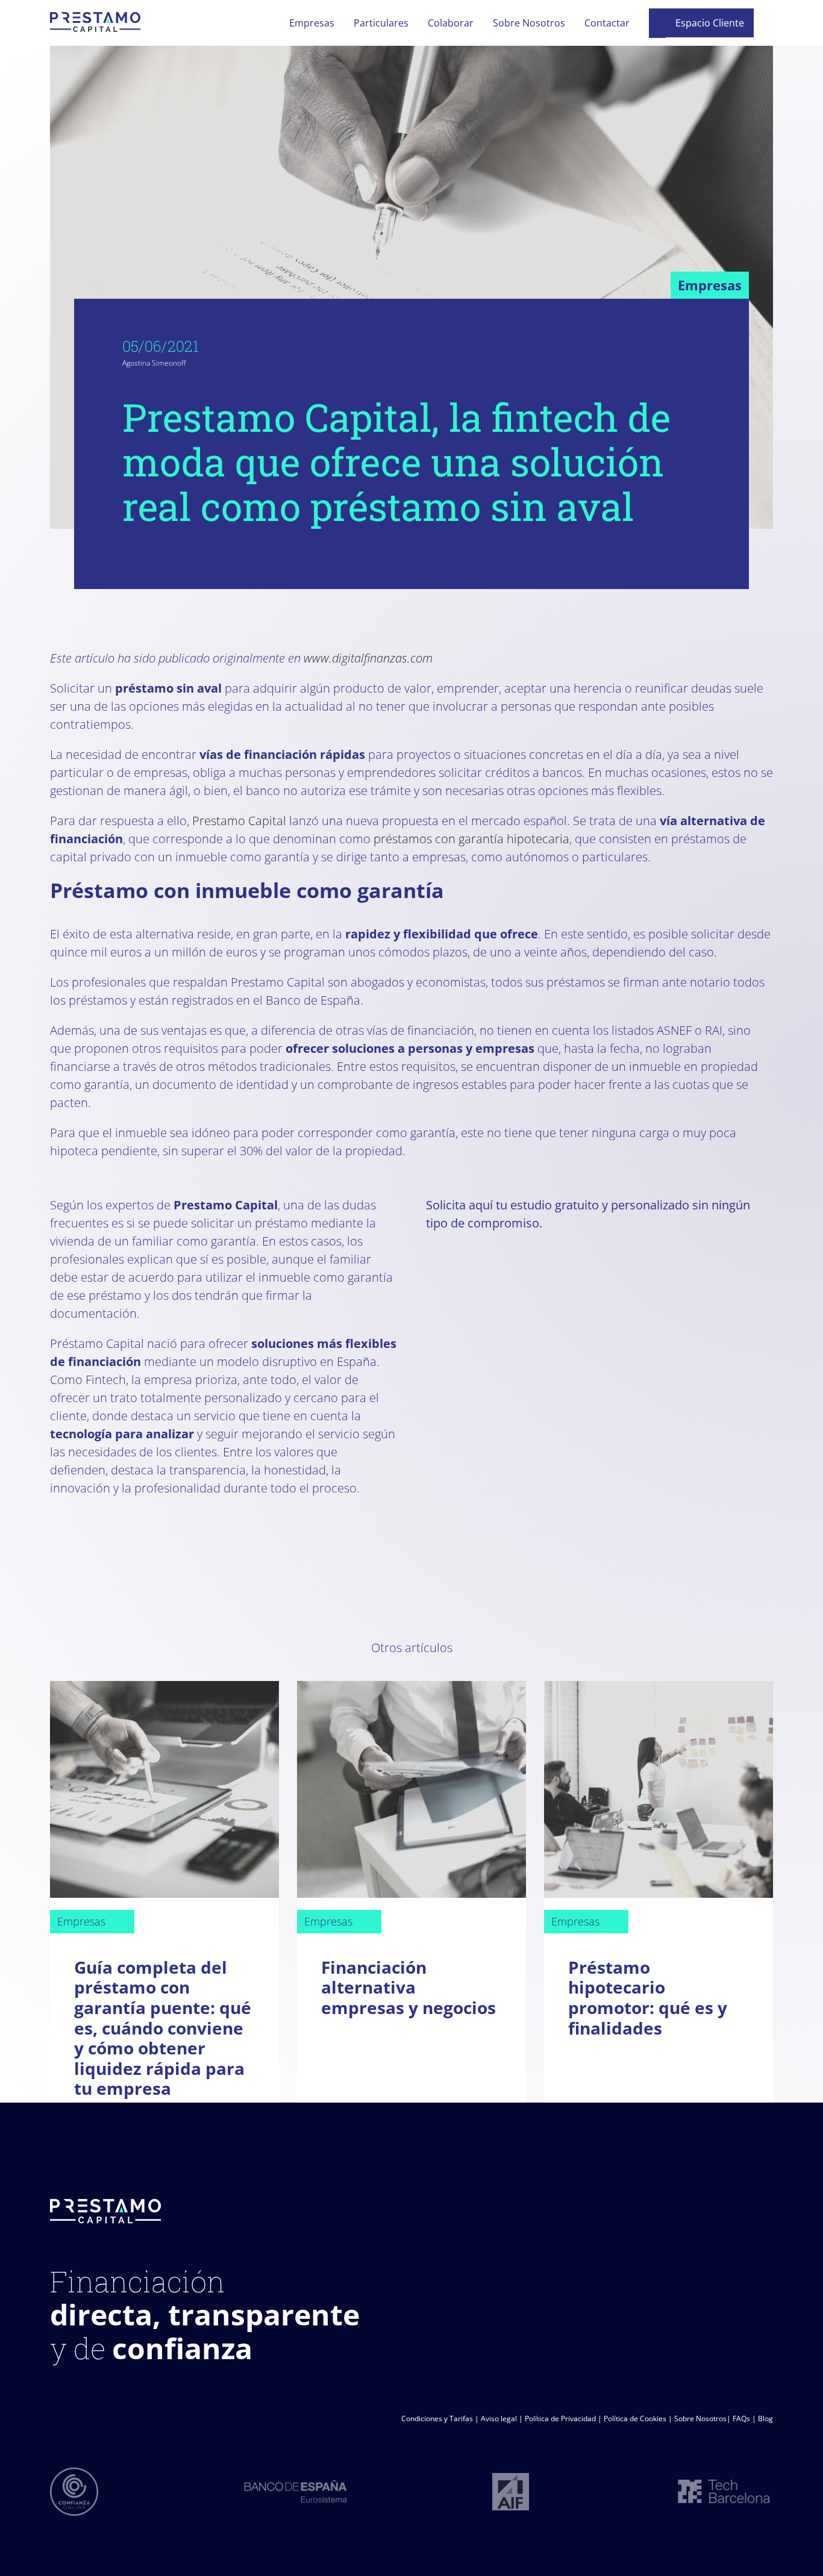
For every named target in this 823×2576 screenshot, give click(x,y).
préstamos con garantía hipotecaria (471, 839)
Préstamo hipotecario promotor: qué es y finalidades (648, 1997)
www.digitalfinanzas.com (368, 658)
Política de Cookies (635, 2419)
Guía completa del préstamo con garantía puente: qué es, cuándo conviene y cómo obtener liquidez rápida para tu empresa (163, 2028)
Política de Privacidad (560, 2419)
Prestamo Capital (239, 821)
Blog (765, 2419)
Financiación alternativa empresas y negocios (408, 1987)
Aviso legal (499, 2419)
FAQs (741, 2419)
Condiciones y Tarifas (437, 2419)
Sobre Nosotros (700, 2419)
